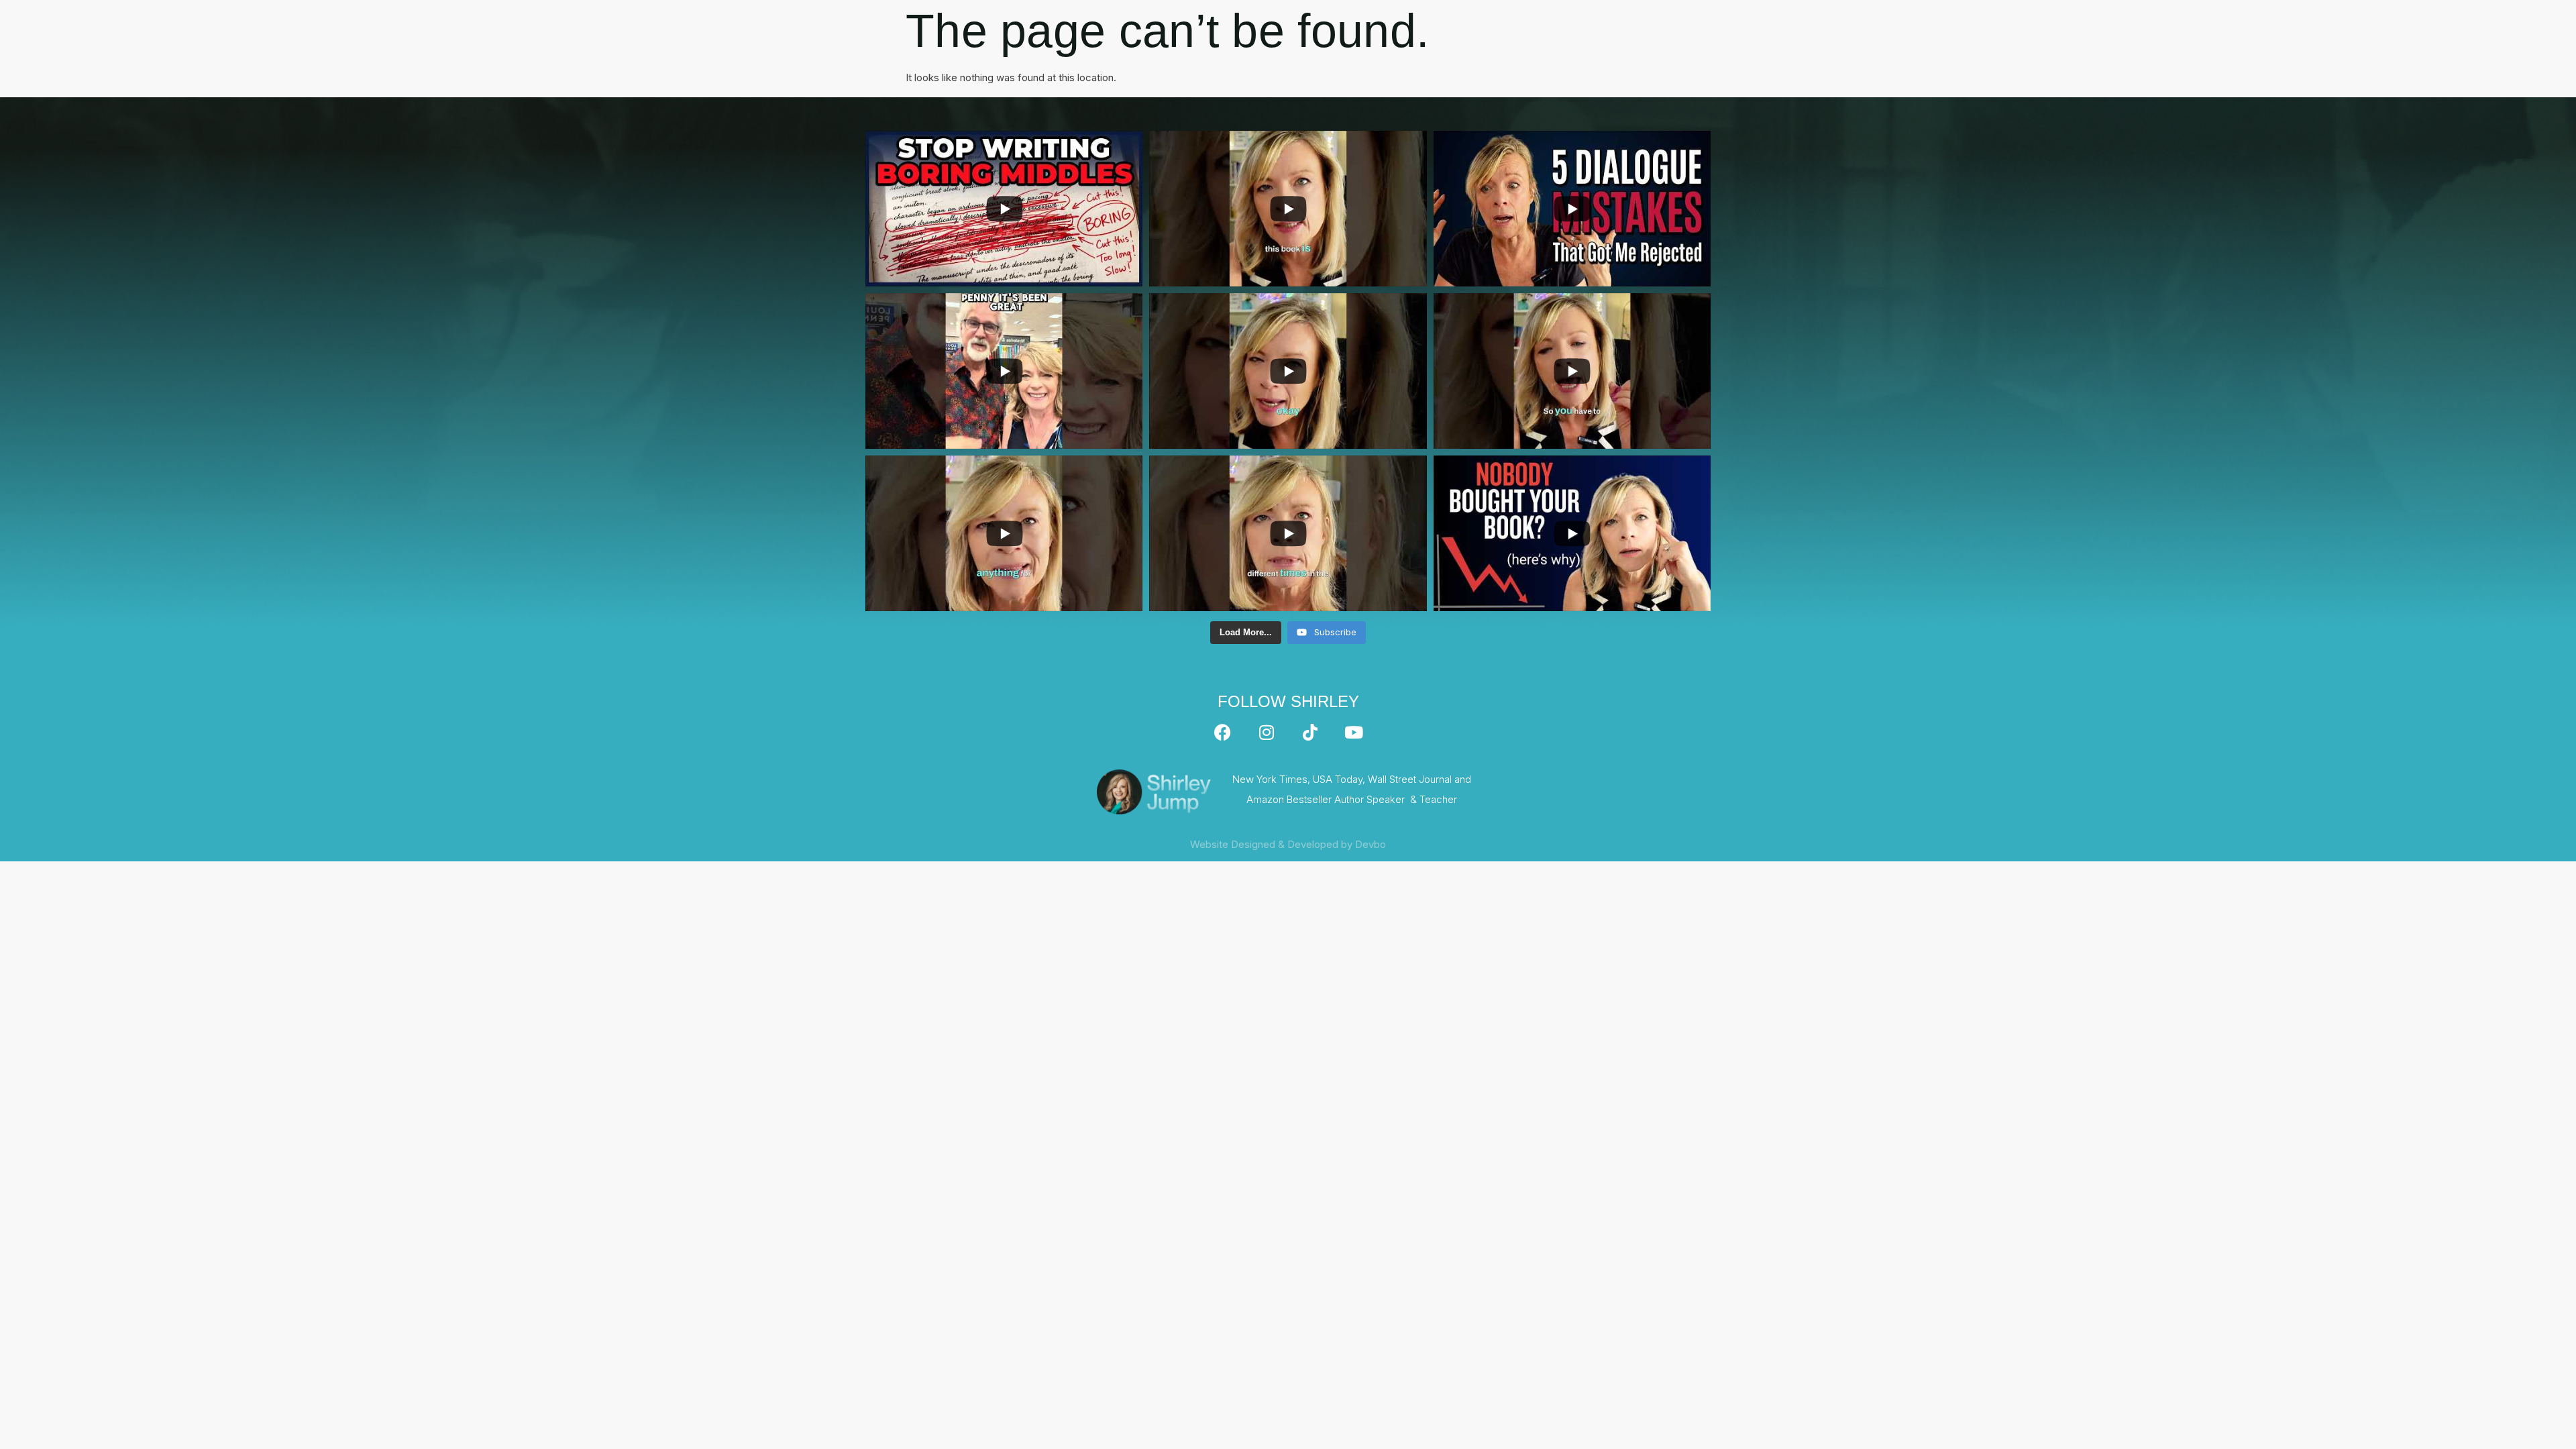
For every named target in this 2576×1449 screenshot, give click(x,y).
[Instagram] (1267, 733)
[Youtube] (1354, 733)
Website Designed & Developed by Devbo (1288, 844)
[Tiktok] (1310, 733)
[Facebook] (1223, 733)
